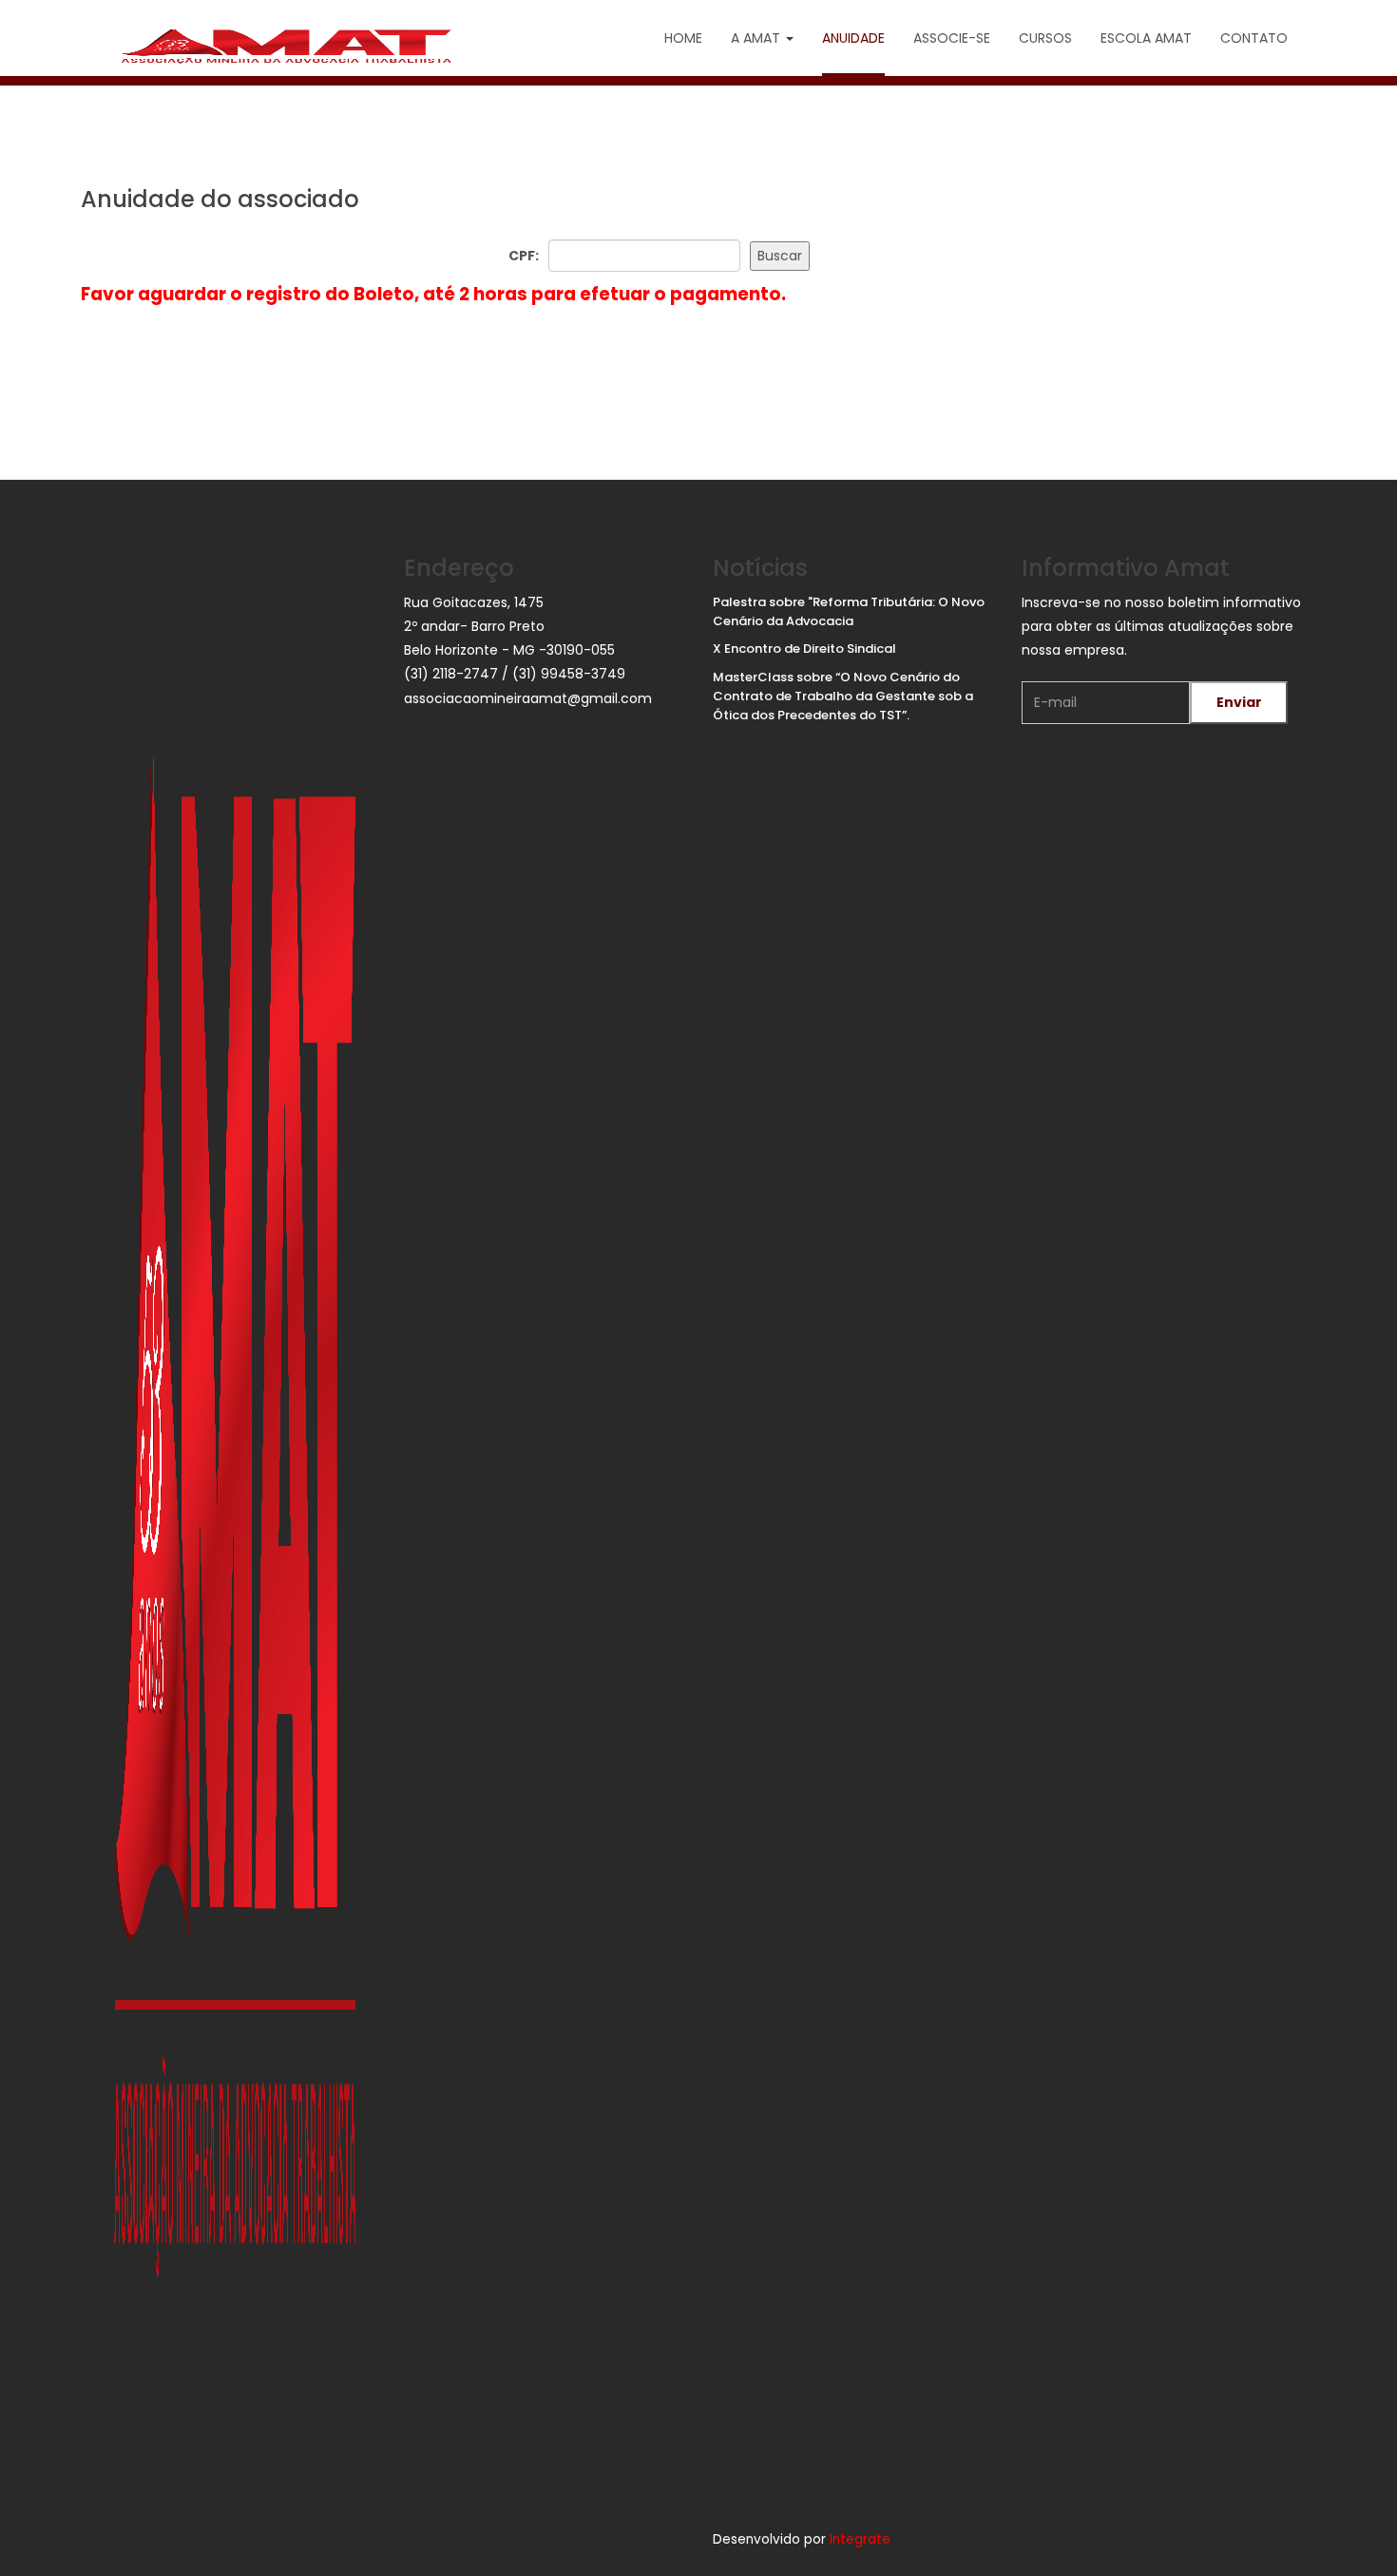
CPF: (524, 256)
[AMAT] (287, 46)
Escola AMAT (1146, 38)
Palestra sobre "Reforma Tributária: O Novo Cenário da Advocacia (849, 611)
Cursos (1045, 38)
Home (683, 38)
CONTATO (1254, 38)
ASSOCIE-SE (952, 38)
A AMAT (757, 38)
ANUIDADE (853, 38)
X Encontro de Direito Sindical (804, 649)
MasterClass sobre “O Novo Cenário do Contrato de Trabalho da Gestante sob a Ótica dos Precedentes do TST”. (843, 696)
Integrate (860, 2539)
